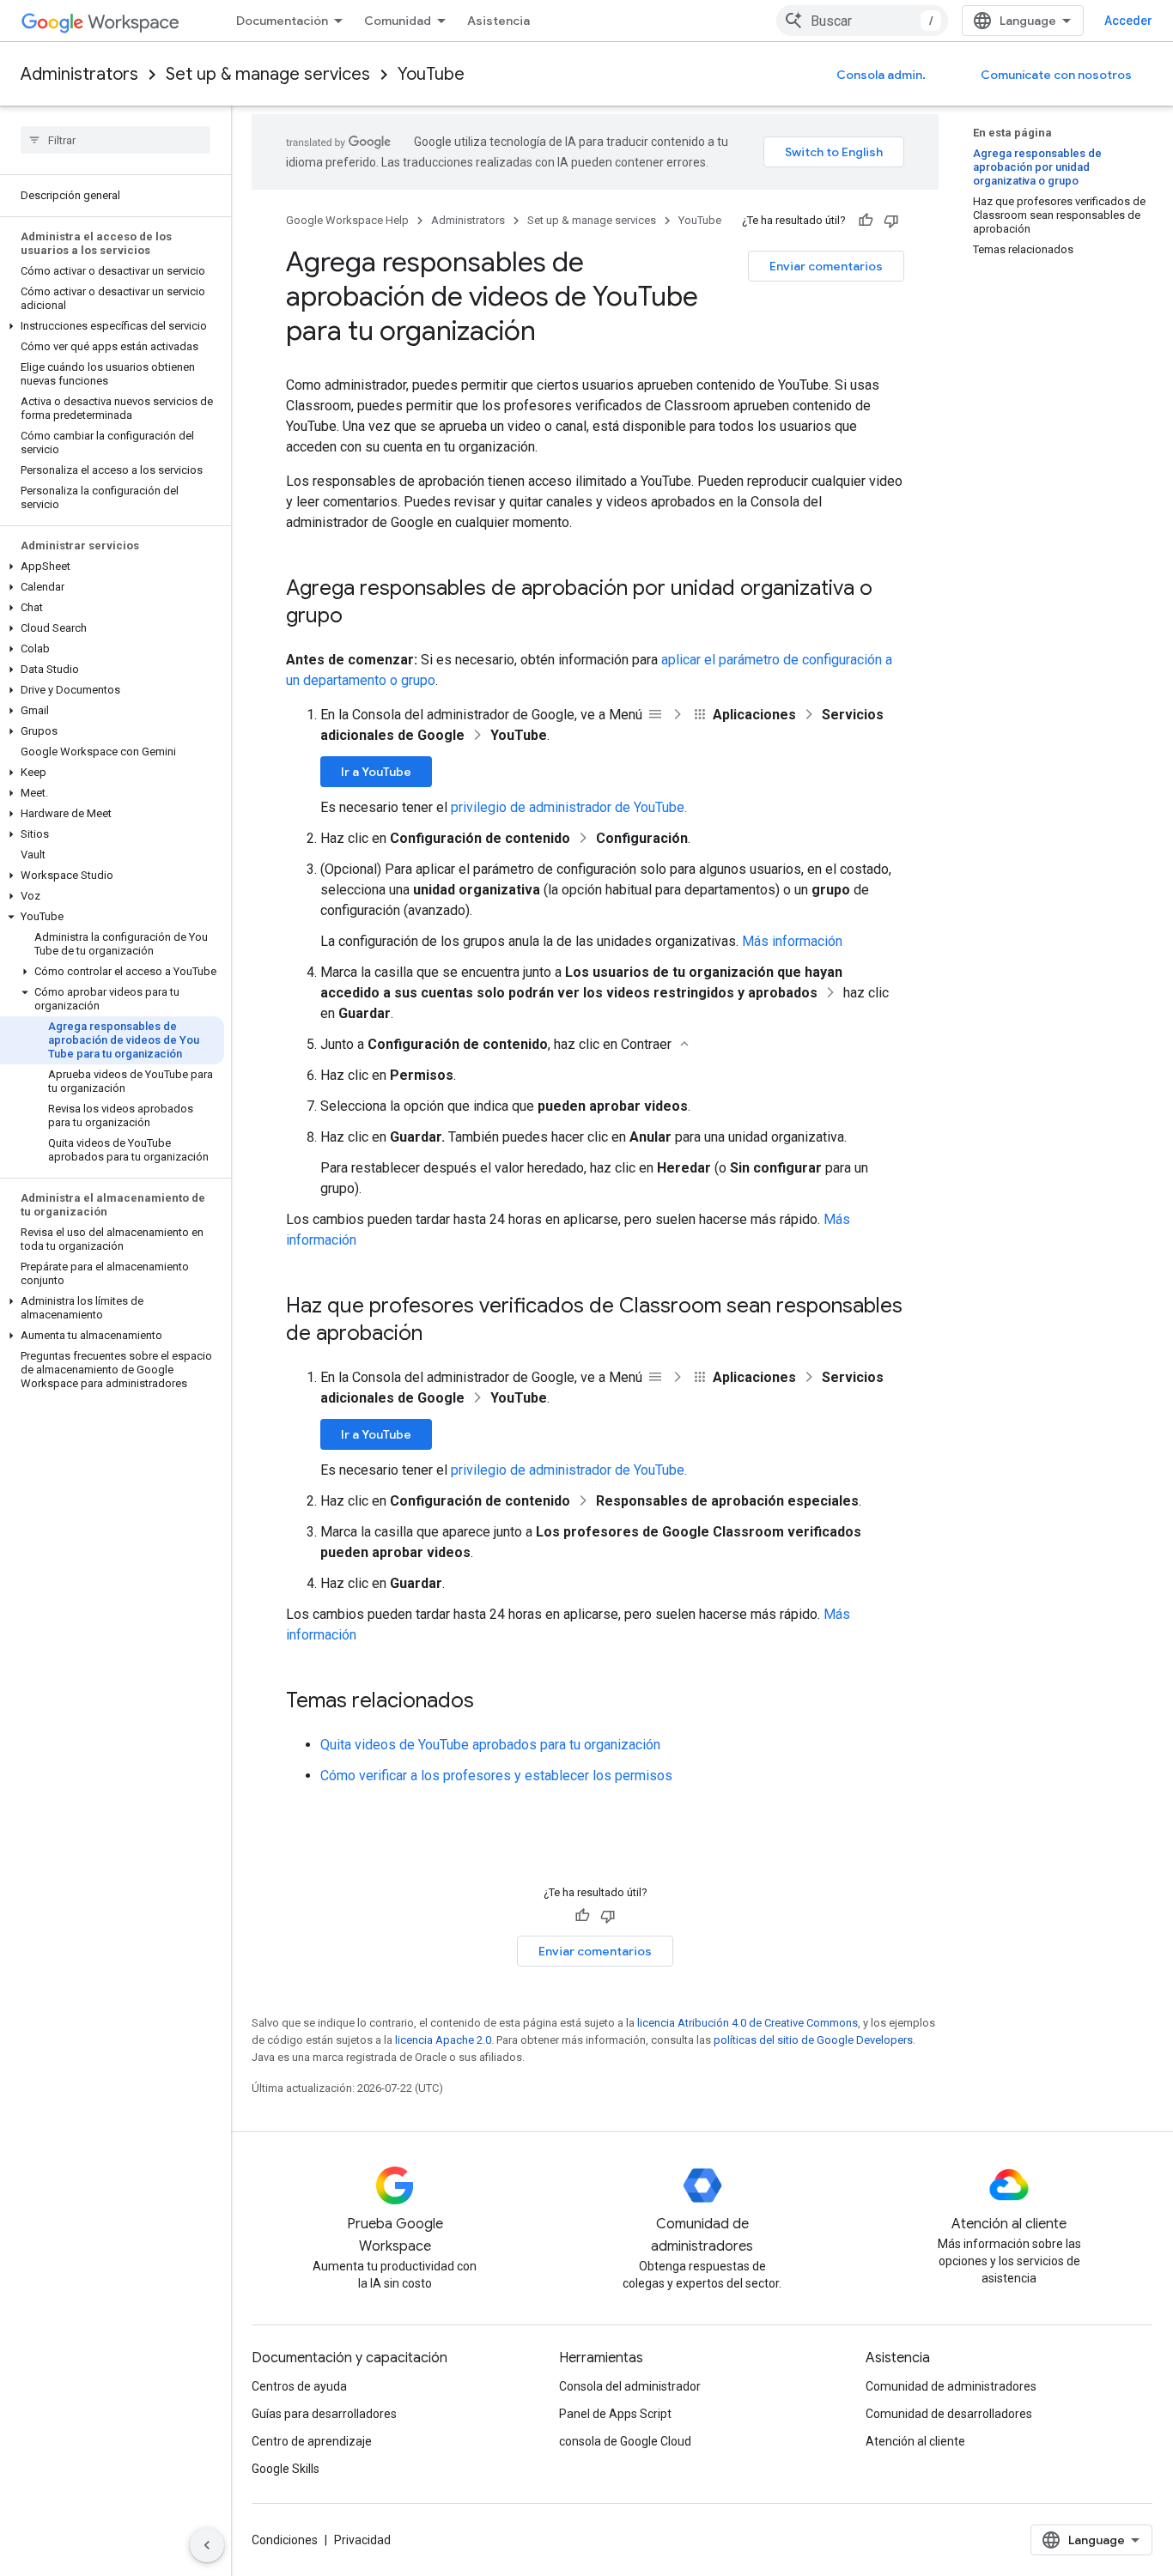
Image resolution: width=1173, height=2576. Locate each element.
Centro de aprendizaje (312, 2441)
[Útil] (866, 221)
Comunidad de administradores (951, 2386)
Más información (792, 941)
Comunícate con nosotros (1056, 75)
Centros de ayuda (299, 2386)
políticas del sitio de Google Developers (813, 2040)
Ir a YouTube (376, 772)
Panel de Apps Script (615, 2414)
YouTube (431, 74)
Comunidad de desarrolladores (949, 2414)
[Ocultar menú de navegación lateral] (207, 2545)
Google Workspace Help (347, 220)
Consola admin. (881, 75)
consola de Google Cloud (625, 2441)
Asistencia (498, 21)
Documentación (282, 21)
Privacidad (362, 2540)
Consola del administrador (630, 2386)
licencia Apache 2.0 (443, 2040)
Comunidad (398, 21)
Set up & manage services (268, 74)
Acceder (1128, 21)
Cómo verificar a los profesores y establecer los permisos (496, 1776)
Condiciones (285, 2540)
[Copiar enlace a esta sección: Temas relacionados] (491, 1702)
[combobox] (862, 21)
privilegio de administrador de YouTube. (569, 807)
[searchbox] (115, 140)
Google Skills (286, 2469)
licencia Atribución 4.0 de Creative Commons (748, 2023)
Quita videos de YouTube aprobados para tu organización (490, 1745)
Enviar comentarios (826, 266)
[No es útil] (891, 221)
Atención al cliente (915, 2441)
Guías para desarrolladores (324, 2414)
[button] (112, 326)
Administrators (79, 74)
